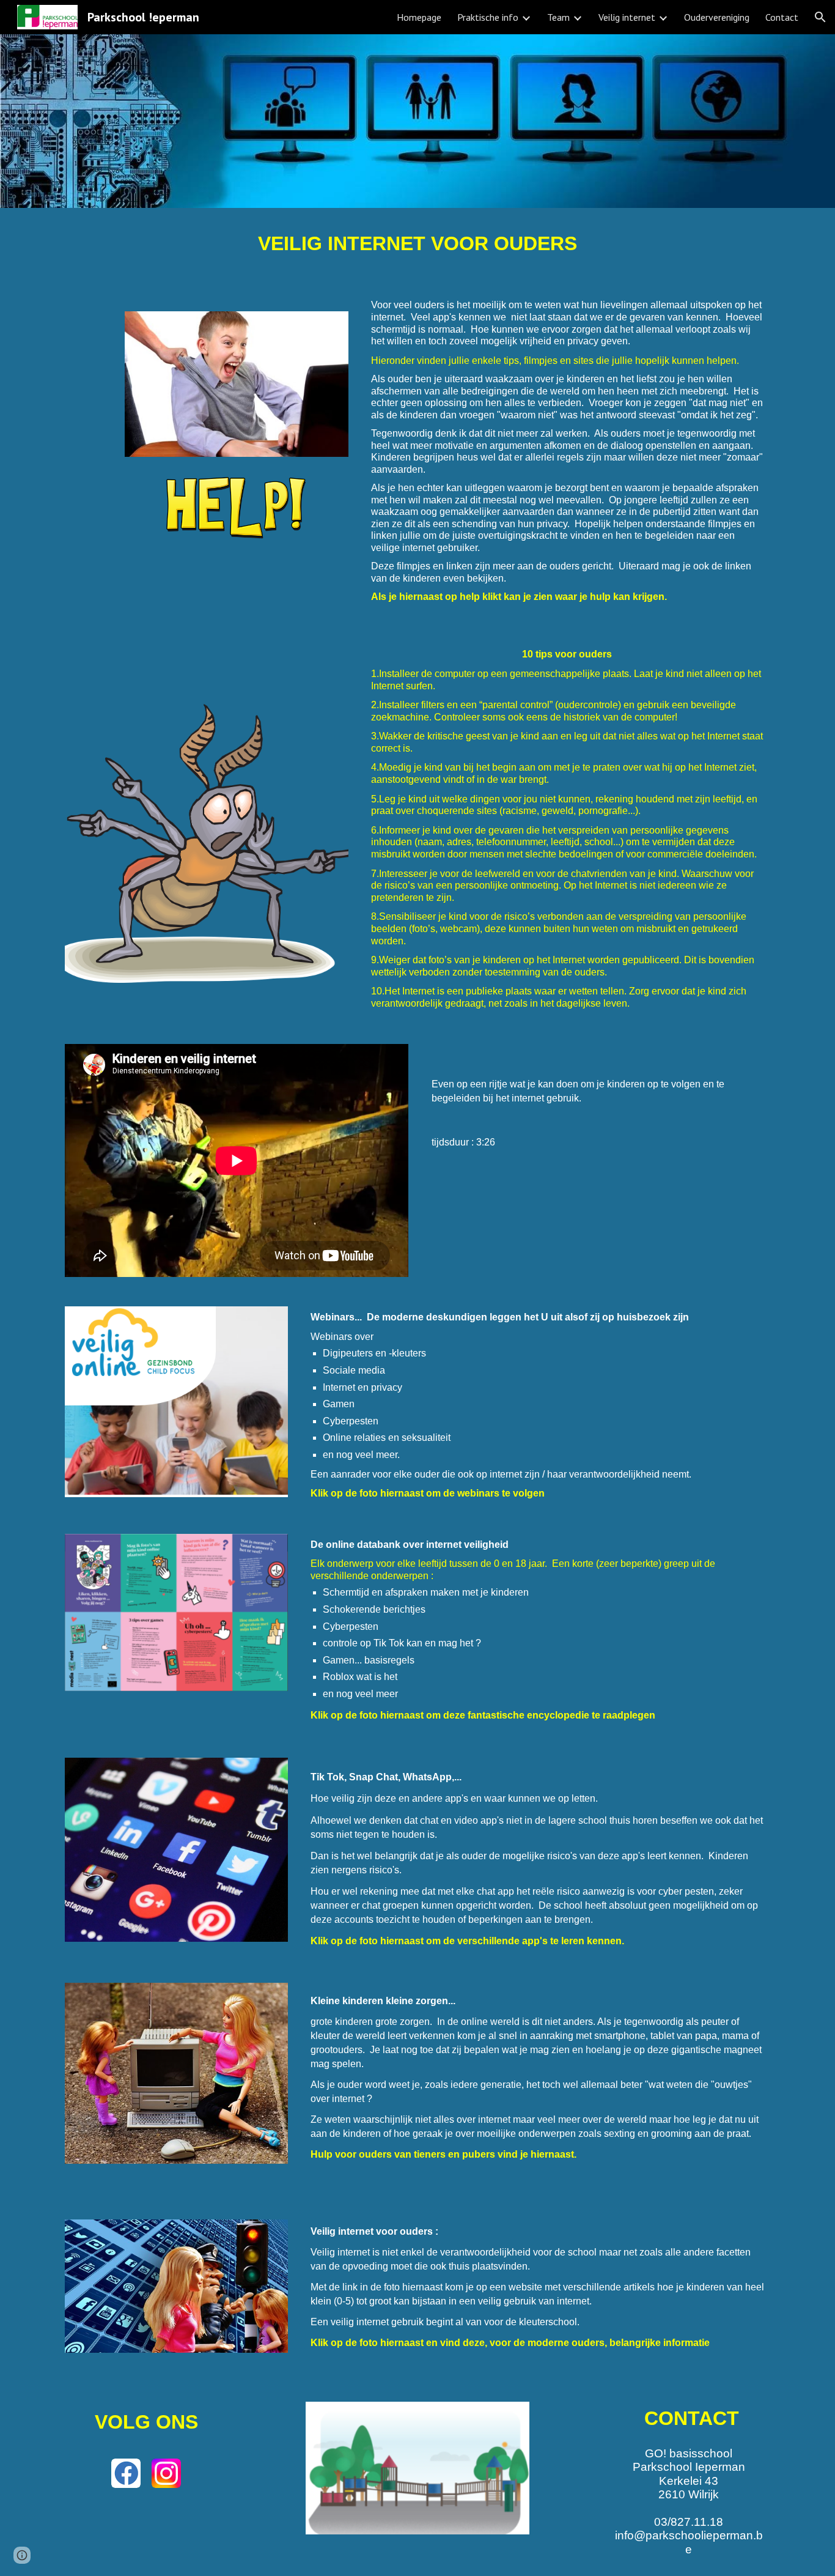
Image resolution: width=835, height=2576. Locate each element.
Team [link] (558, 17)
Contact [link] (782, 17)
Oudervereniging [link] (717, 17)
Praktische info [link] (488, 17)
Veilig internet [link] (627, 17)
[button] (820, 17)
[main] (417, 244)
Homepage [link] (419, 17)
